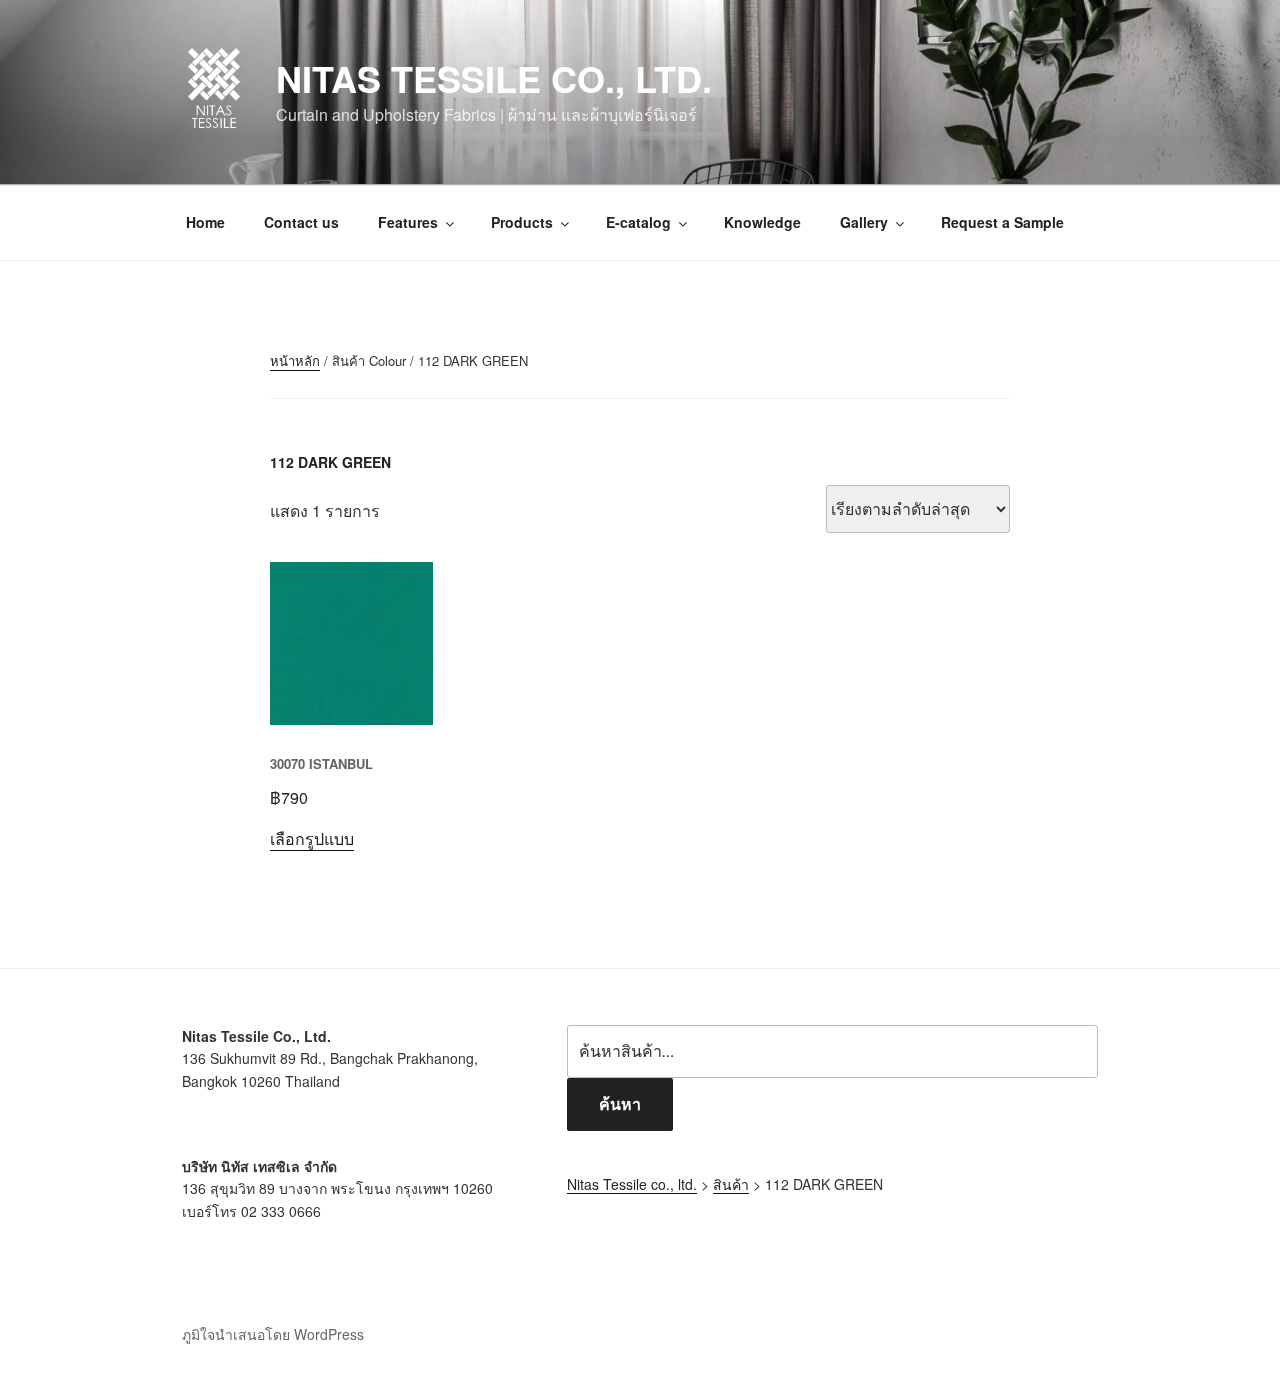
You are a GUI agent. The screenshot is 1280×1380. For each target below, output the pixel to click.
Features (408, 222)
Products (522, 222)
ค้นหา (620, 1103)
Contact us (301, 222)
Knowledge (762, 222)
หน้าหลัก (295, 360)
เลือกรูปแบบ (312, 838)
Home (205, 222)
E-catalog (638, 222)
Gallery (864, 222)
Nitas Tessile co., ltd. (494, 78)
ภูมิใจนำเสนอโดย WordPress (273, 1334)
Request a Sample (1002, 222)
